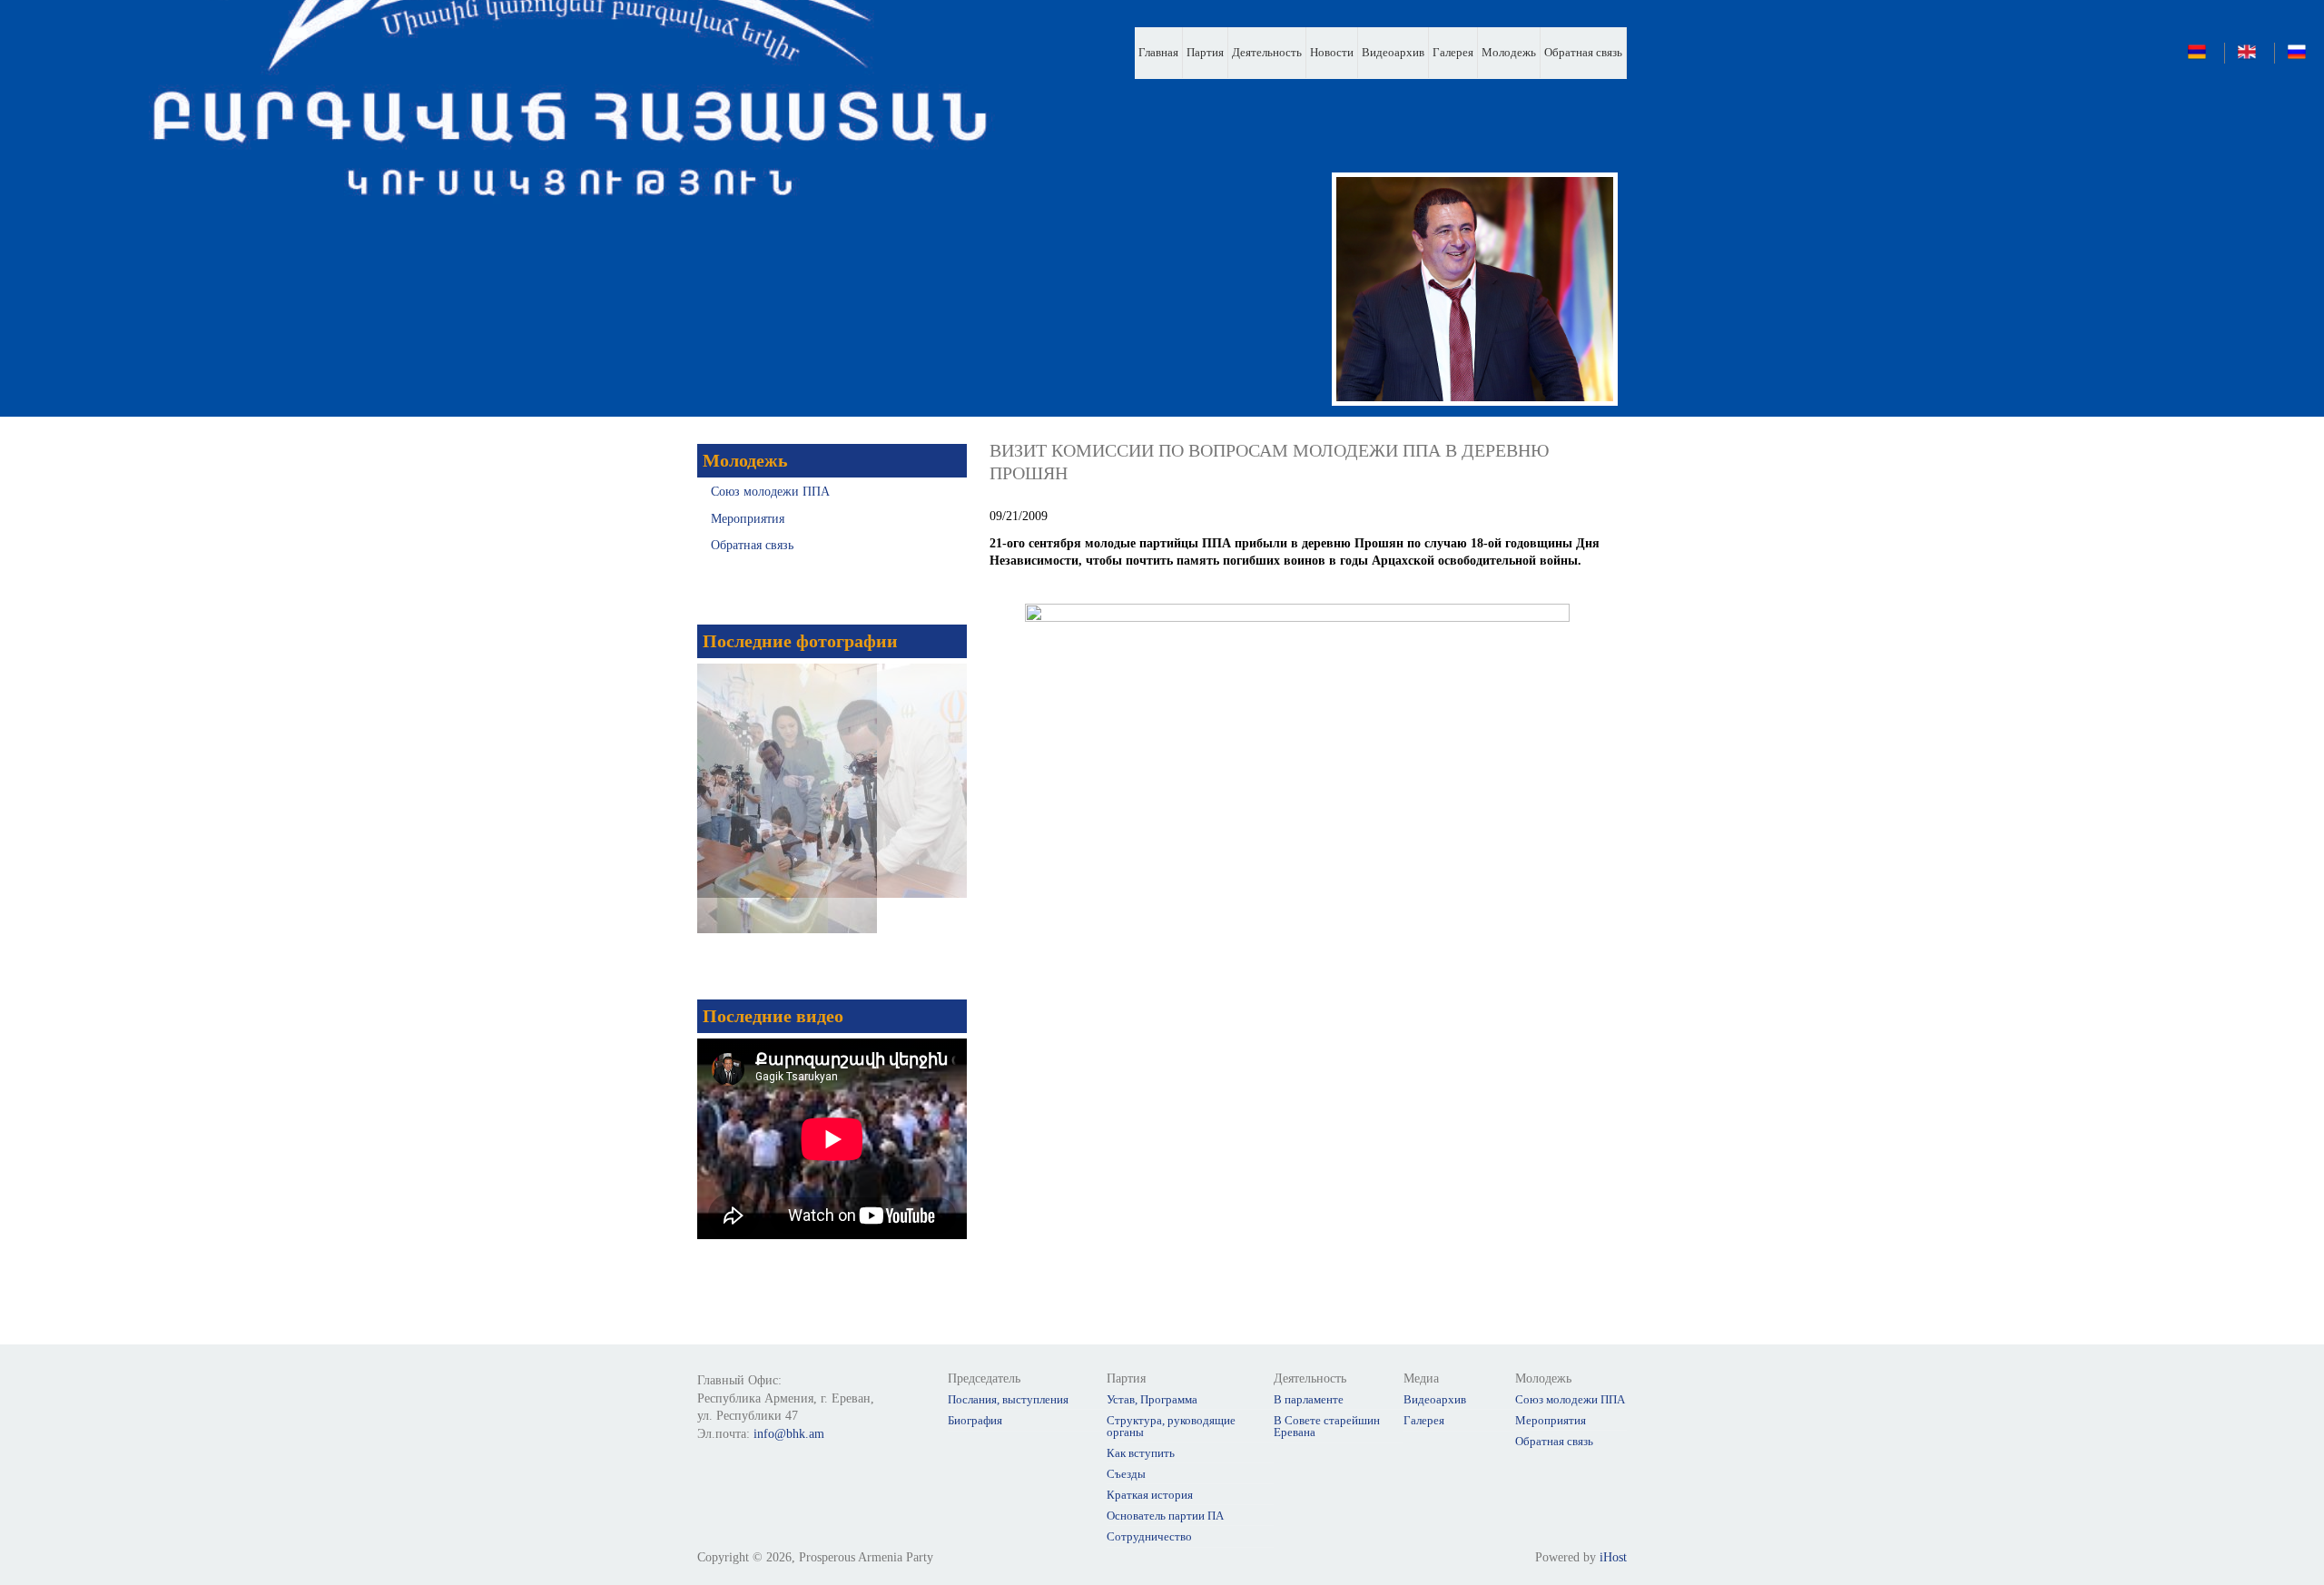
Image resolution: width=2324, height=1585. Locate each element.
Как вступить (1141, 1453)
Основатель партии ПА (1165, 1516)
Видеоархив (1393, 52)
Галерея (1453, 52)
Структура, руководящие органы (1171, 1426)
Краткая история (1150, 1495)
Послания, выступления (1008, 1399)
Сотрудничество (1149, 1536)
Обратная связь (1583, 52)
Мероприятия (748, 519)
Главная (1158, 52)
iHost (1613, 1557)
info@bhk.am (789, 1434)
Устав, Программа (1152, 1399)
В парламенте (1309, 1399)
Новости (1332, 52)
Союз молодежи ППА (770, 492)
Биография (975, 1420)
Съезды (1126, 1474)
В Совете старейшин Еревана (1327, 1426)
